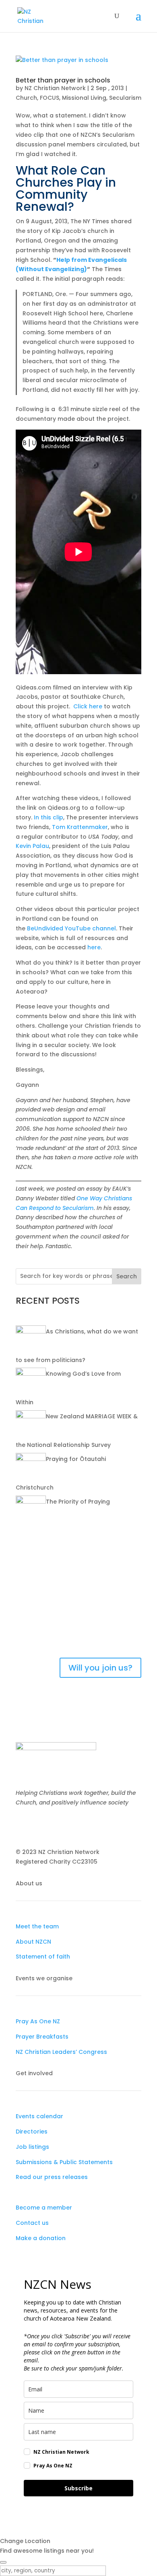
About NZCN (33, 1942)
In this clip (49, 817)
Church (26, 98)
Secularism (125, 98)
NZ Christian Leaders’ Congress (61, 2052)
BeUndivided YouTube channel (71, 928)
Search (127, 1276)
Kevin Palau (32, 846)
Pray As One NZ (38, 2021)
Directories (32, 2132)
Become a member (44, 2208)
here (94, 947)
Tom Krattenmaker (80, 827)
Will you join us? (100, 1668)
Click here (88, 706)
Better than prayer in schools (63, 80)
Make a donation (41, 2238)
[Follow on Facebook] (22, 1826)
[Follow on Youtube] (54, 1826)
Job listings (32, 2147)
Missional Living (84, 98)
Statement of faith (43, 1957)
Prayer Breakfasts (42, 2037)
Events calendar (39, 2116)
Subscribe (78, 2488)
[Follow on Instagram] (38, 1826)
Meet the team (37, 1926)
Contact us (32, 2223)
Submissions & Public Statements (64, 2162)
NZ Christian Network (55, 88)
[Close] (3, 2562)
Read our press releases (52, 2177)
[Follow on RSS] (70, 1826)
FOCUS (50, 98)
